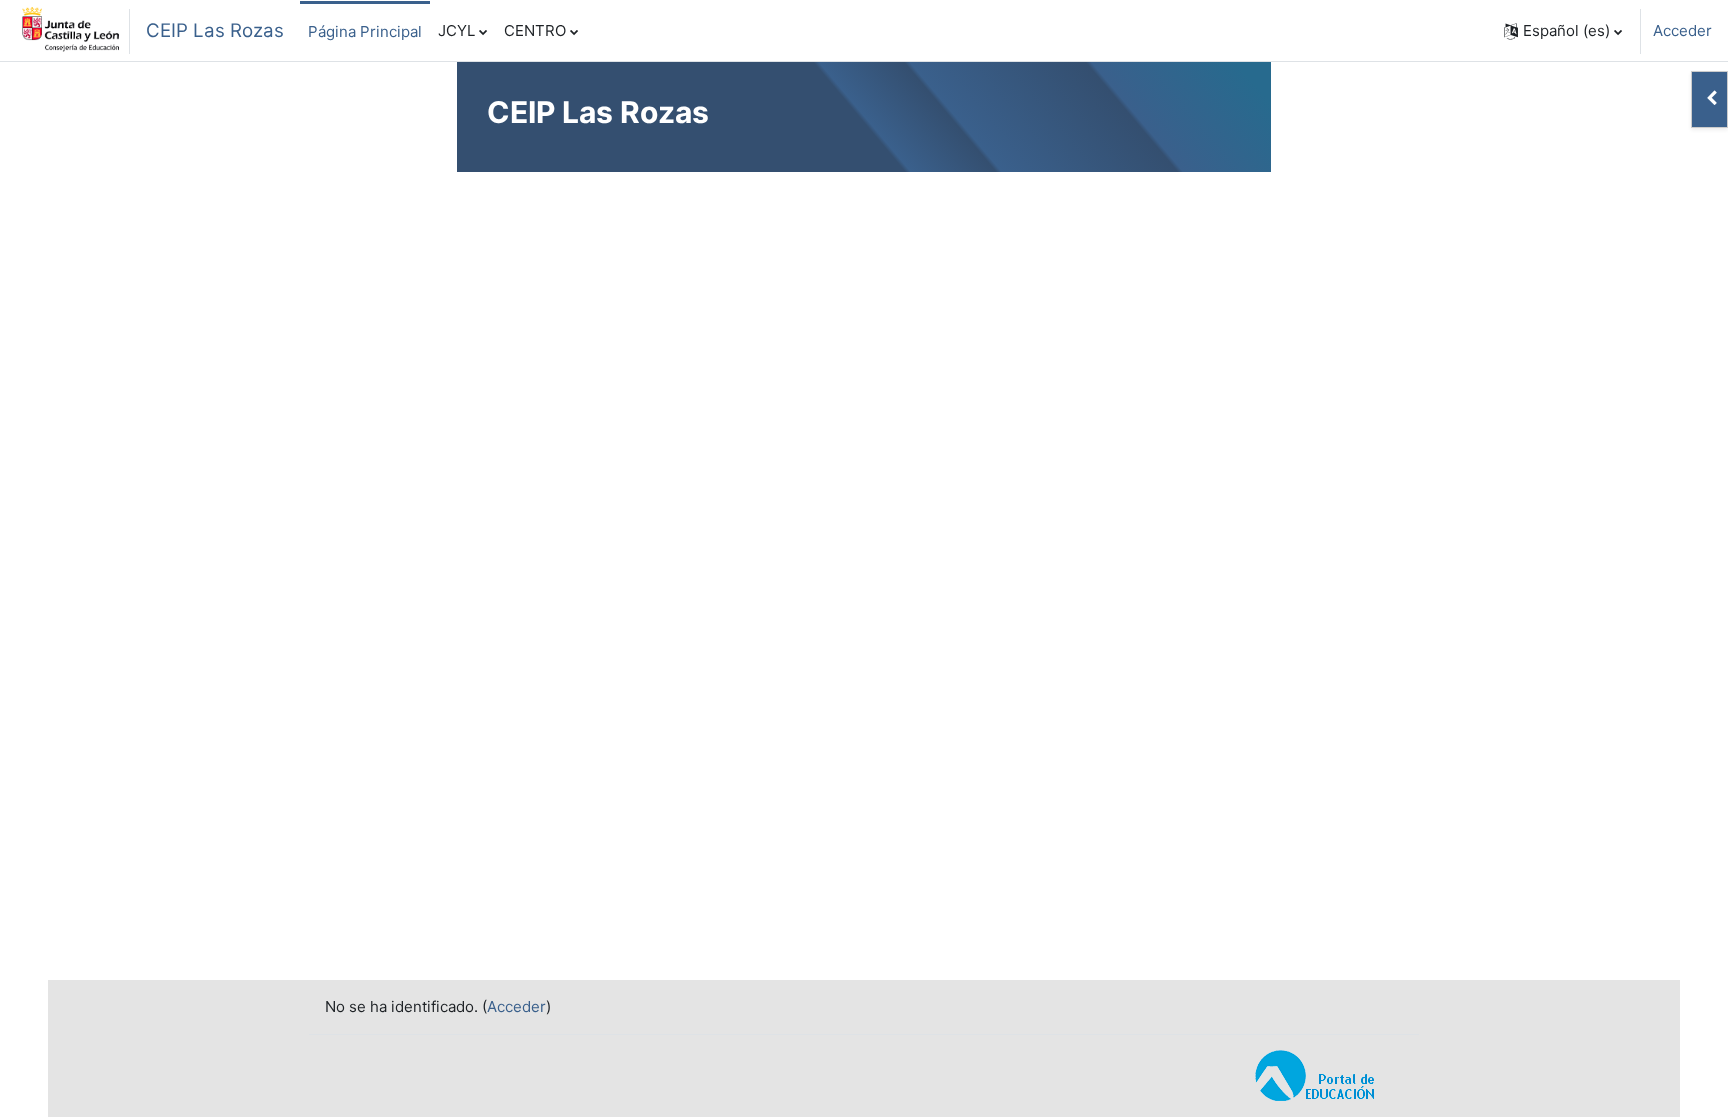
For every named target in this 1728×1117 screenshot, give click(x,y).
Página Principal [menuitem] (365, 31)
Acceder (1682, 30)
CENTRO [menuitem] (535, 30)
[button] (1563, 31)
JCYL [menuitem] (456, 30)
